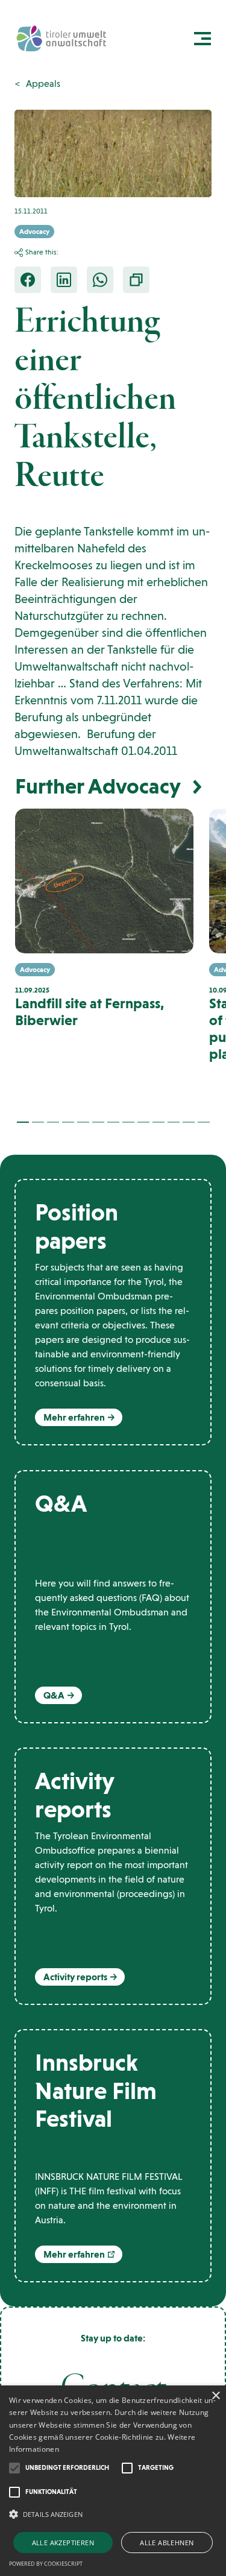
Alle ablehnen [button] (167, 2543)
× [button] (215, 2396)
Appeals (43, 84)
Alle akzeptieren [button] (63, 2543)
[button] (23, 1122)
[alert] (113, 2481)
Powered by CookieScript (46, 2564)
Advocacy (34, 232)
